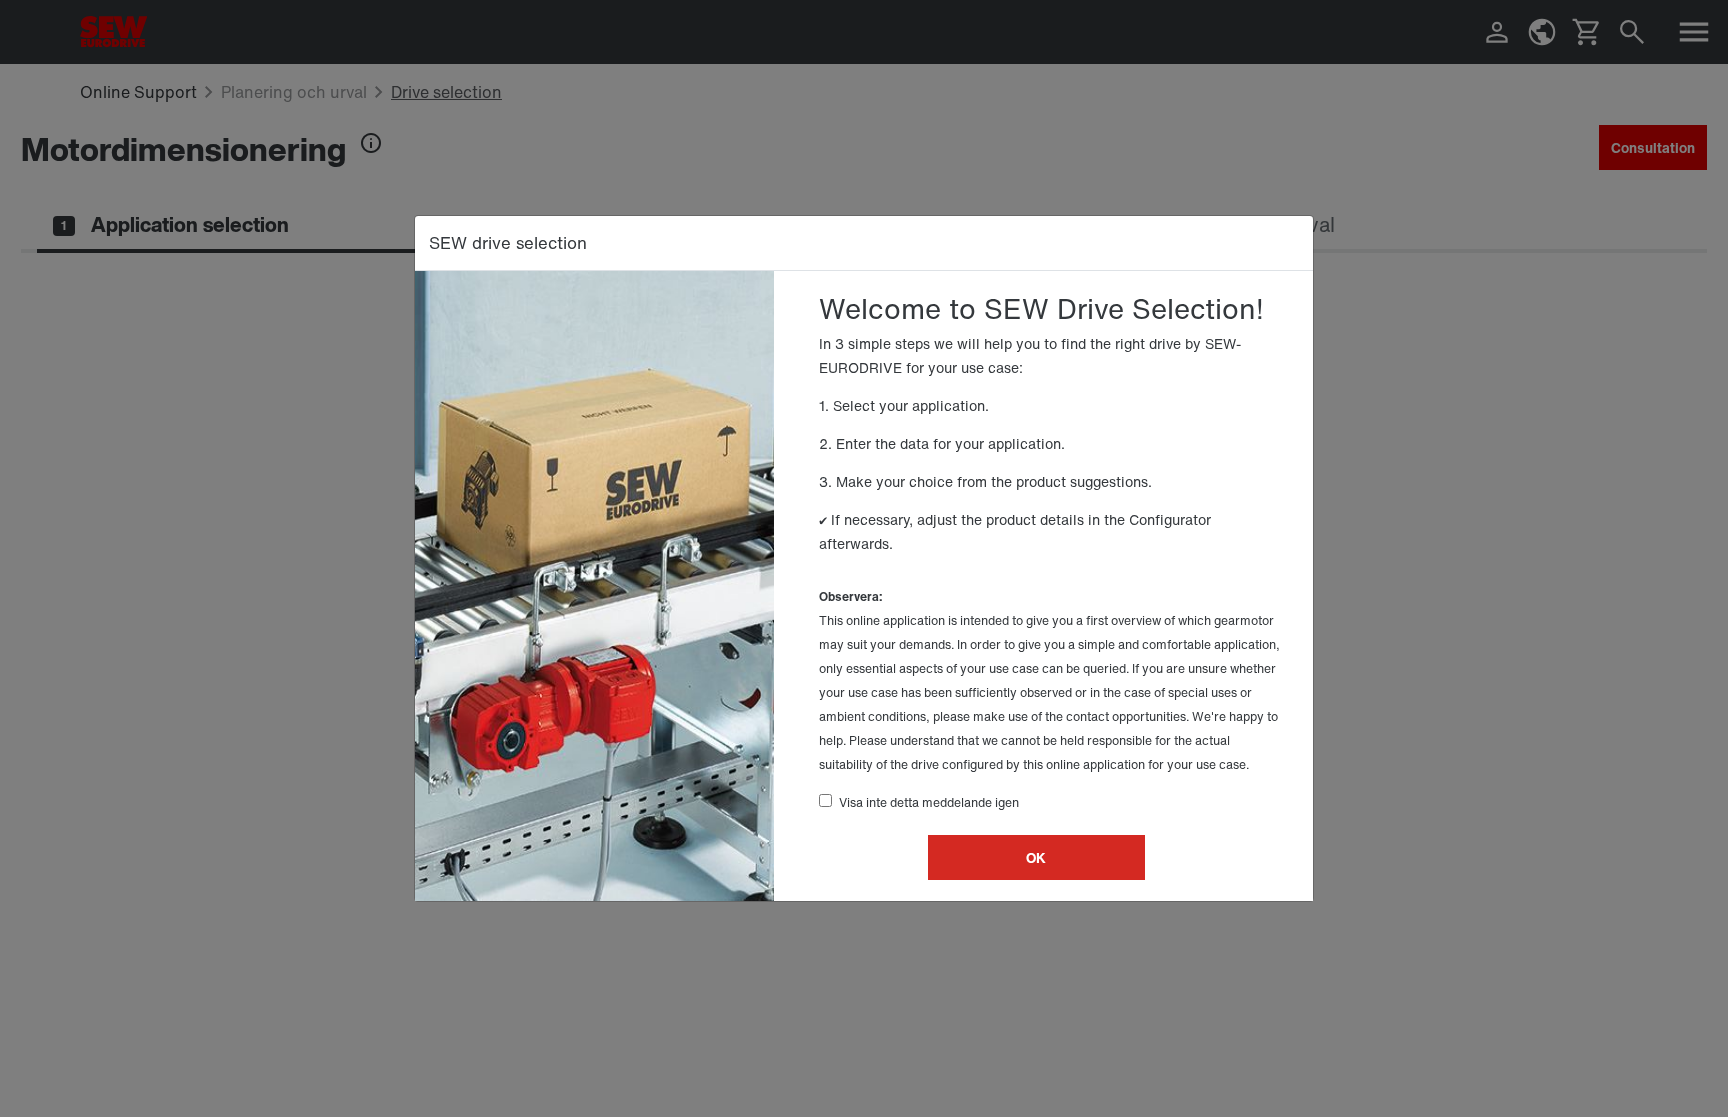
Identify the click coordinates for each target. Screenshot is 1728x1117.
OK (1036, 857)
